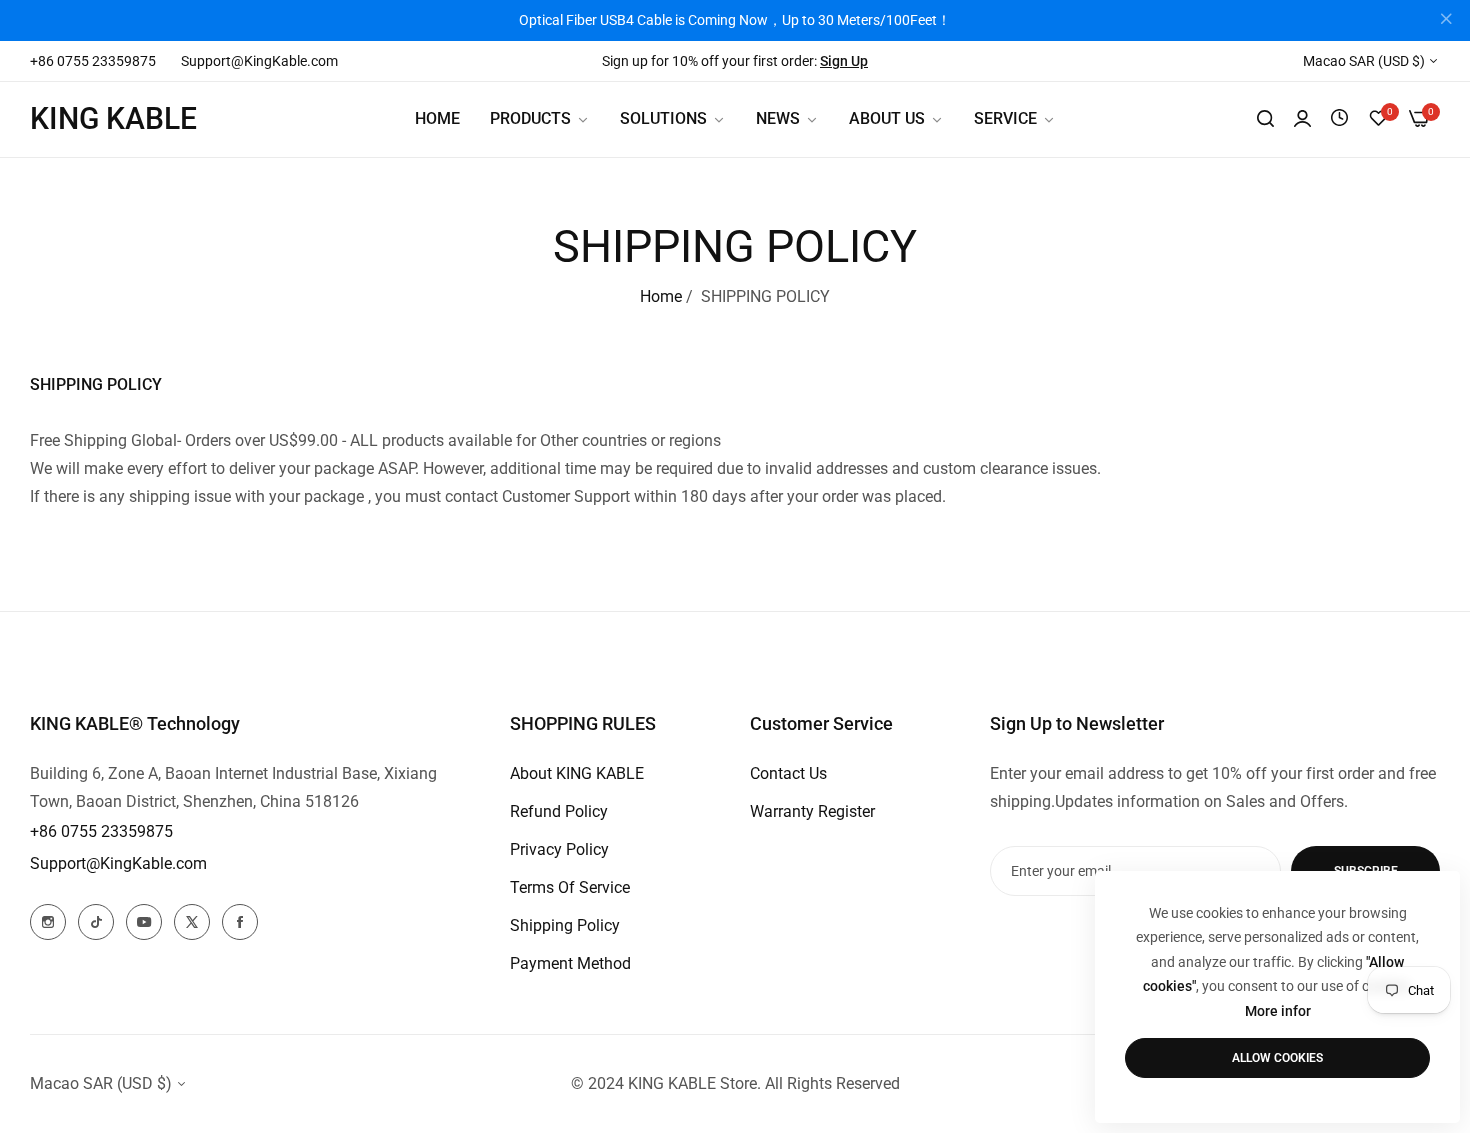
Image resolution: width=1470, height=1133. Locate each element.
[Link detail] (48, 922)
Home (661, 296)
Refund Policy (559, 811)
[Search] (1265, 119)
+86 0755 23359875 (101, 831)
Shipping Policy (565, 925)
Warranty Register (812, 811)
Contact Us (788, 773)
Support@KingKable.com (118, 863)
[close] (1446, 21)
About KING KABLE (577, 773)
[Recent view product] (1339, 118)
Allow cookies (1277, 1058)
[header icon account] (1302, 119)
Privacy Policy (559, 849)
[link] (673, 119)
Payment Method (570, 963)
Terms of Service (570, 887)
